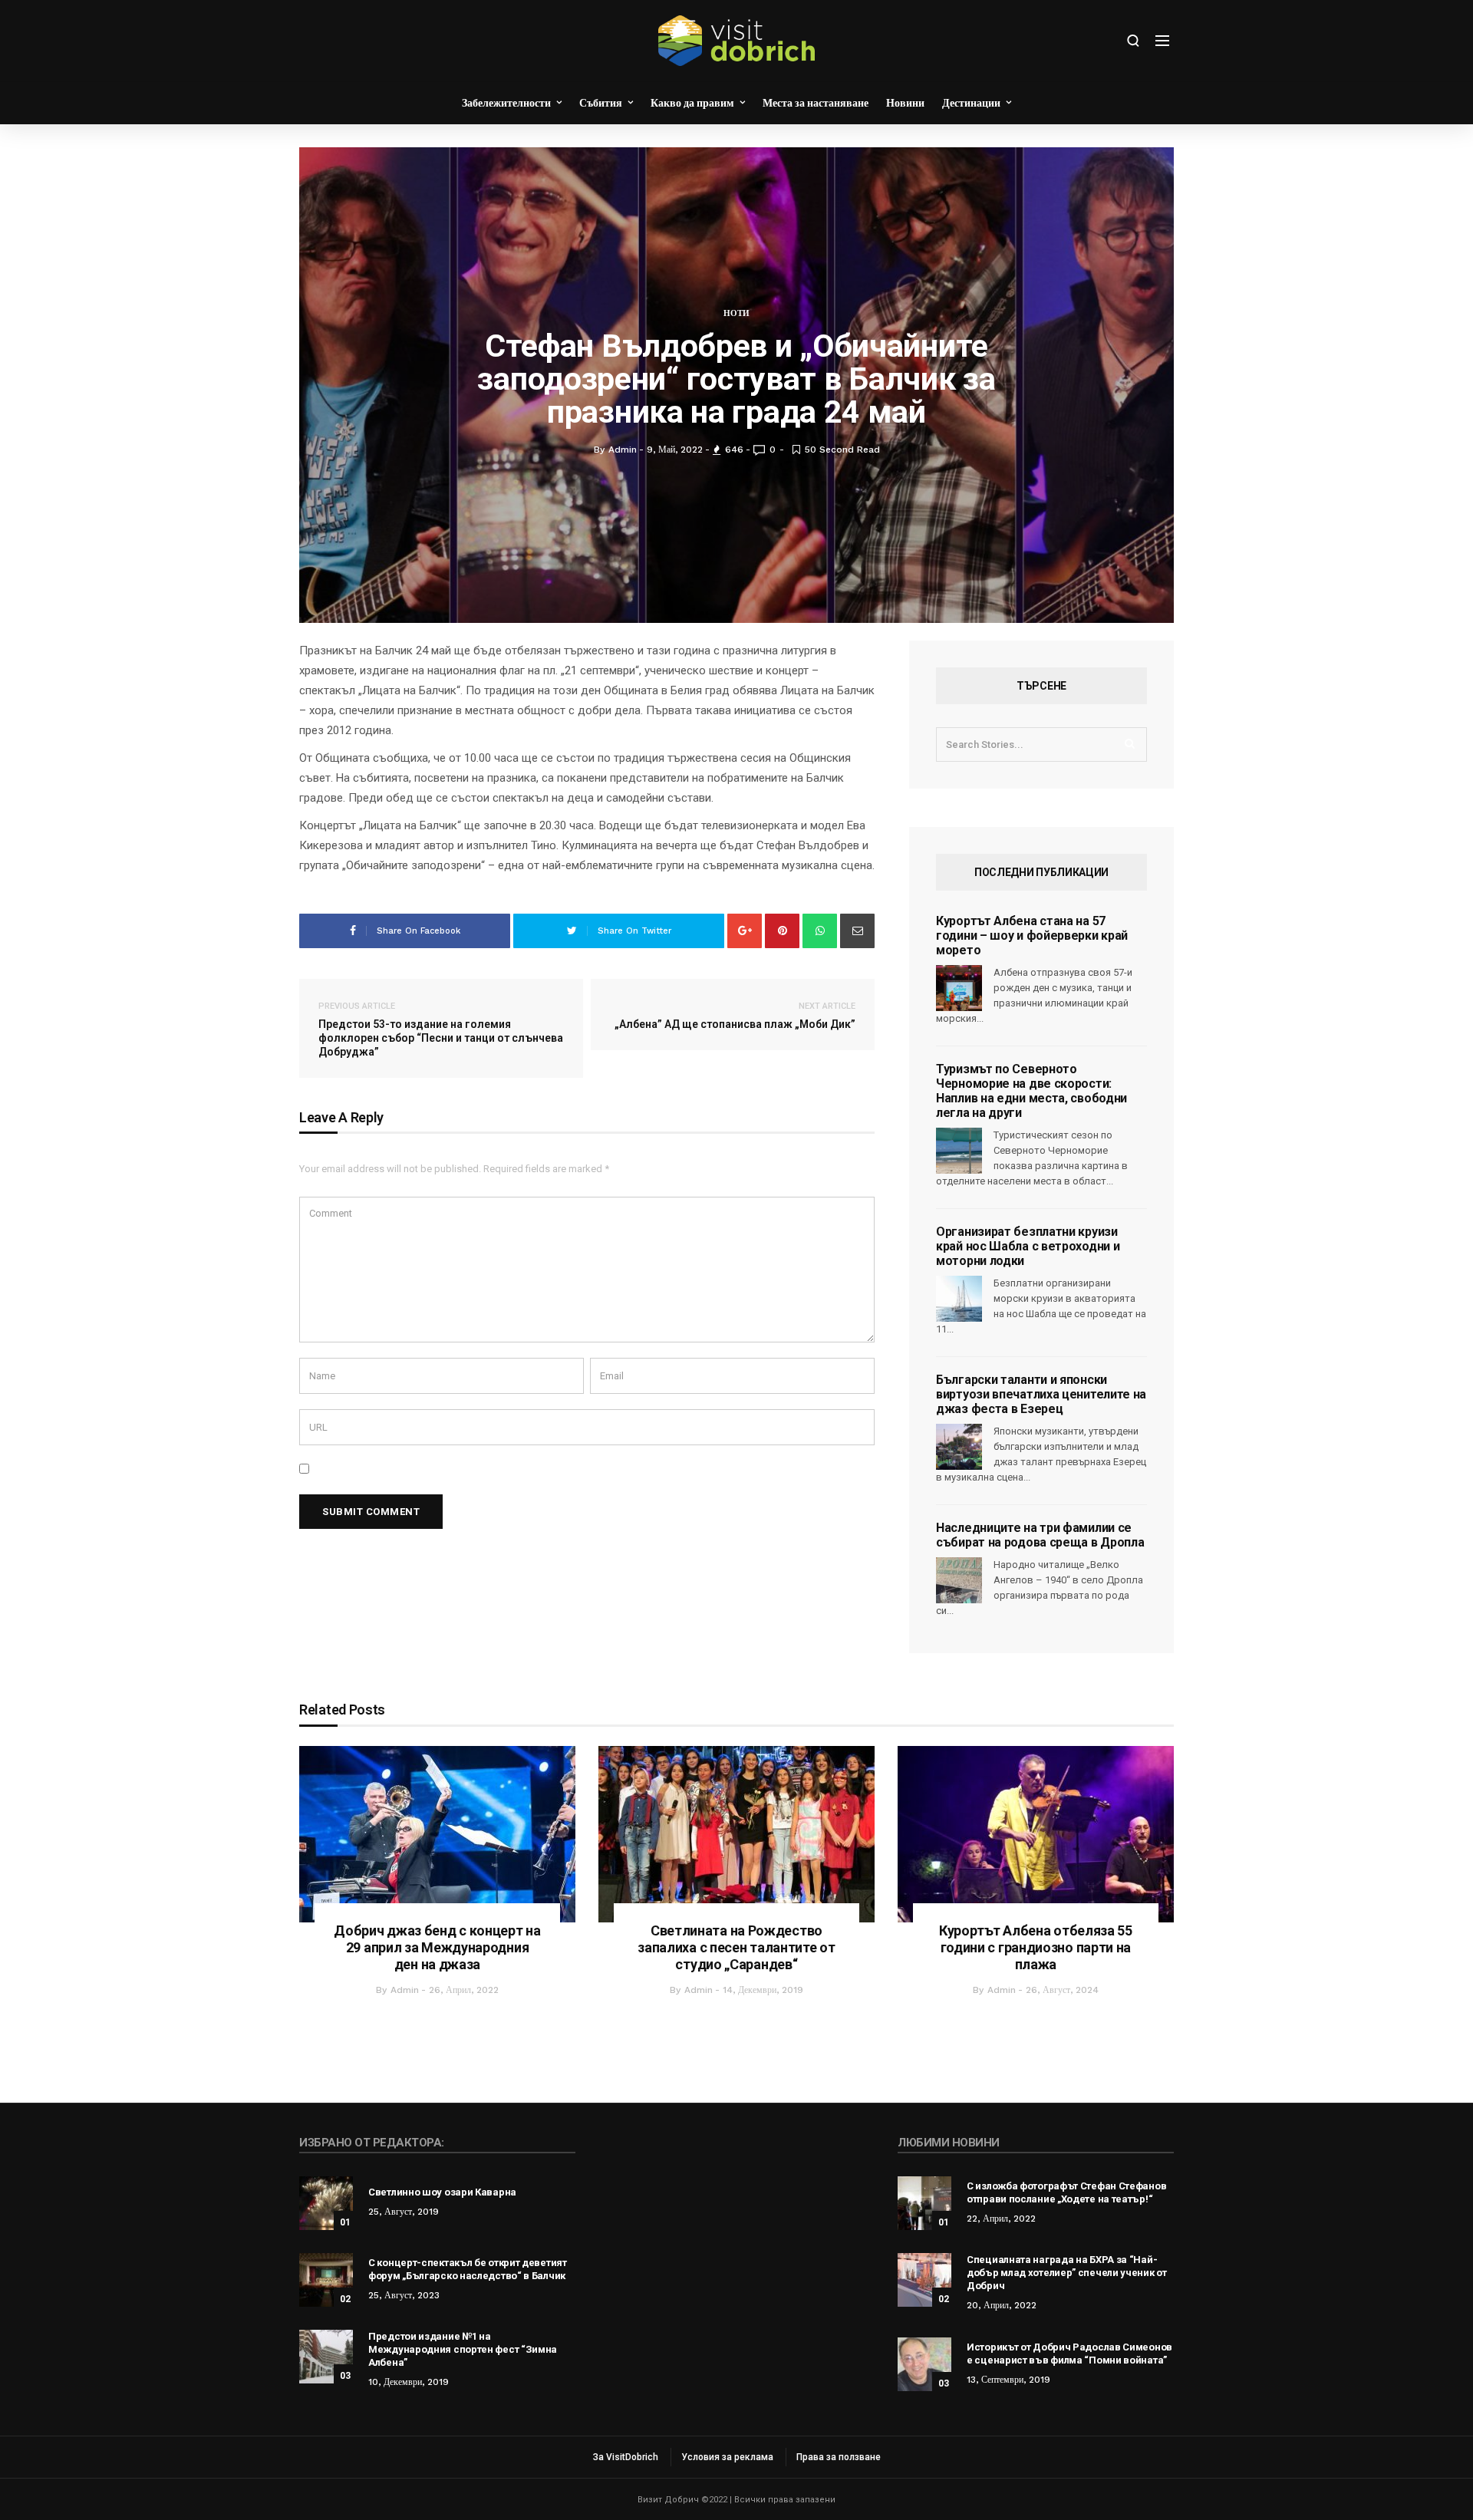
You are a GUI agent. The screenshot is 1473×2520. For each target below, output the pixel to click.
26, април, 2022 (464, 1990)
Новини (905, 103)
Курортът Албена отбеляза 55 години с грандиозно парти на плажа (1036, 1947)
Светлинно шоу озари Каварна (442, 2192)
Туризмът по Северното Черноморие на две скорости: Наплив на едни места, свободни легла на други (1031, 1091)
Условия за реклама (727, 2457)
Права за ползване (839, 2457)
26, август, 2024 (1062, 1990)
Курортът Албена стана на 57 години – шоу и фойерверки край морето (1032, 936)
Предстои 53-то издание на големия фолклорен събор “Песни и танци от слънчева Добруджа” (441, 1029)
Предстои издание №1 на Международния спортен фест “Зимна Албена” (463, 2349)
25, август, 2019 (404, 2212)
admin (405, 1990)
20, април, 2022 (1002, 2305)
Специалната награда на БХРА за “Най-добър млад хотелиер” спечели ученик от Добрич (1067, 2273)
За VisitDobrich (626, 2457)
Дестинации (971, 103)
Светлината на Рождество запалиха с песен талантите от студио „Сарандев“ (736, 1947)
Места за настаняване (816, 103)
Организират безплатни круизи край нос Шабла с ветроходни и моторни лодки (1028, 1246)
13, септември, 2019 (1008, 2380)
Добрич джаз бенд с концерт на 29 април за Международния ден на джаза (437, 1947)
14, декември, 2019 (763, 1990)
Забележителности (506, 103)
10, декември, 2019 (409, 2382)
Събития (601, 103)
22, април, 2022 (1001, 2219)
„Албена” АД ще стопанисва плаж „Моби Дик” (735, 1016)
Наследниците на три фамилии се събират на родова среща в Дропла (1040, 1535)
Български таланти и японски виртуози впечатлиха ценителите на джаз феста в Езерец (1041, 1394)
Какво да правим (692, 103)
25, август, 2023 (404, 2295)
